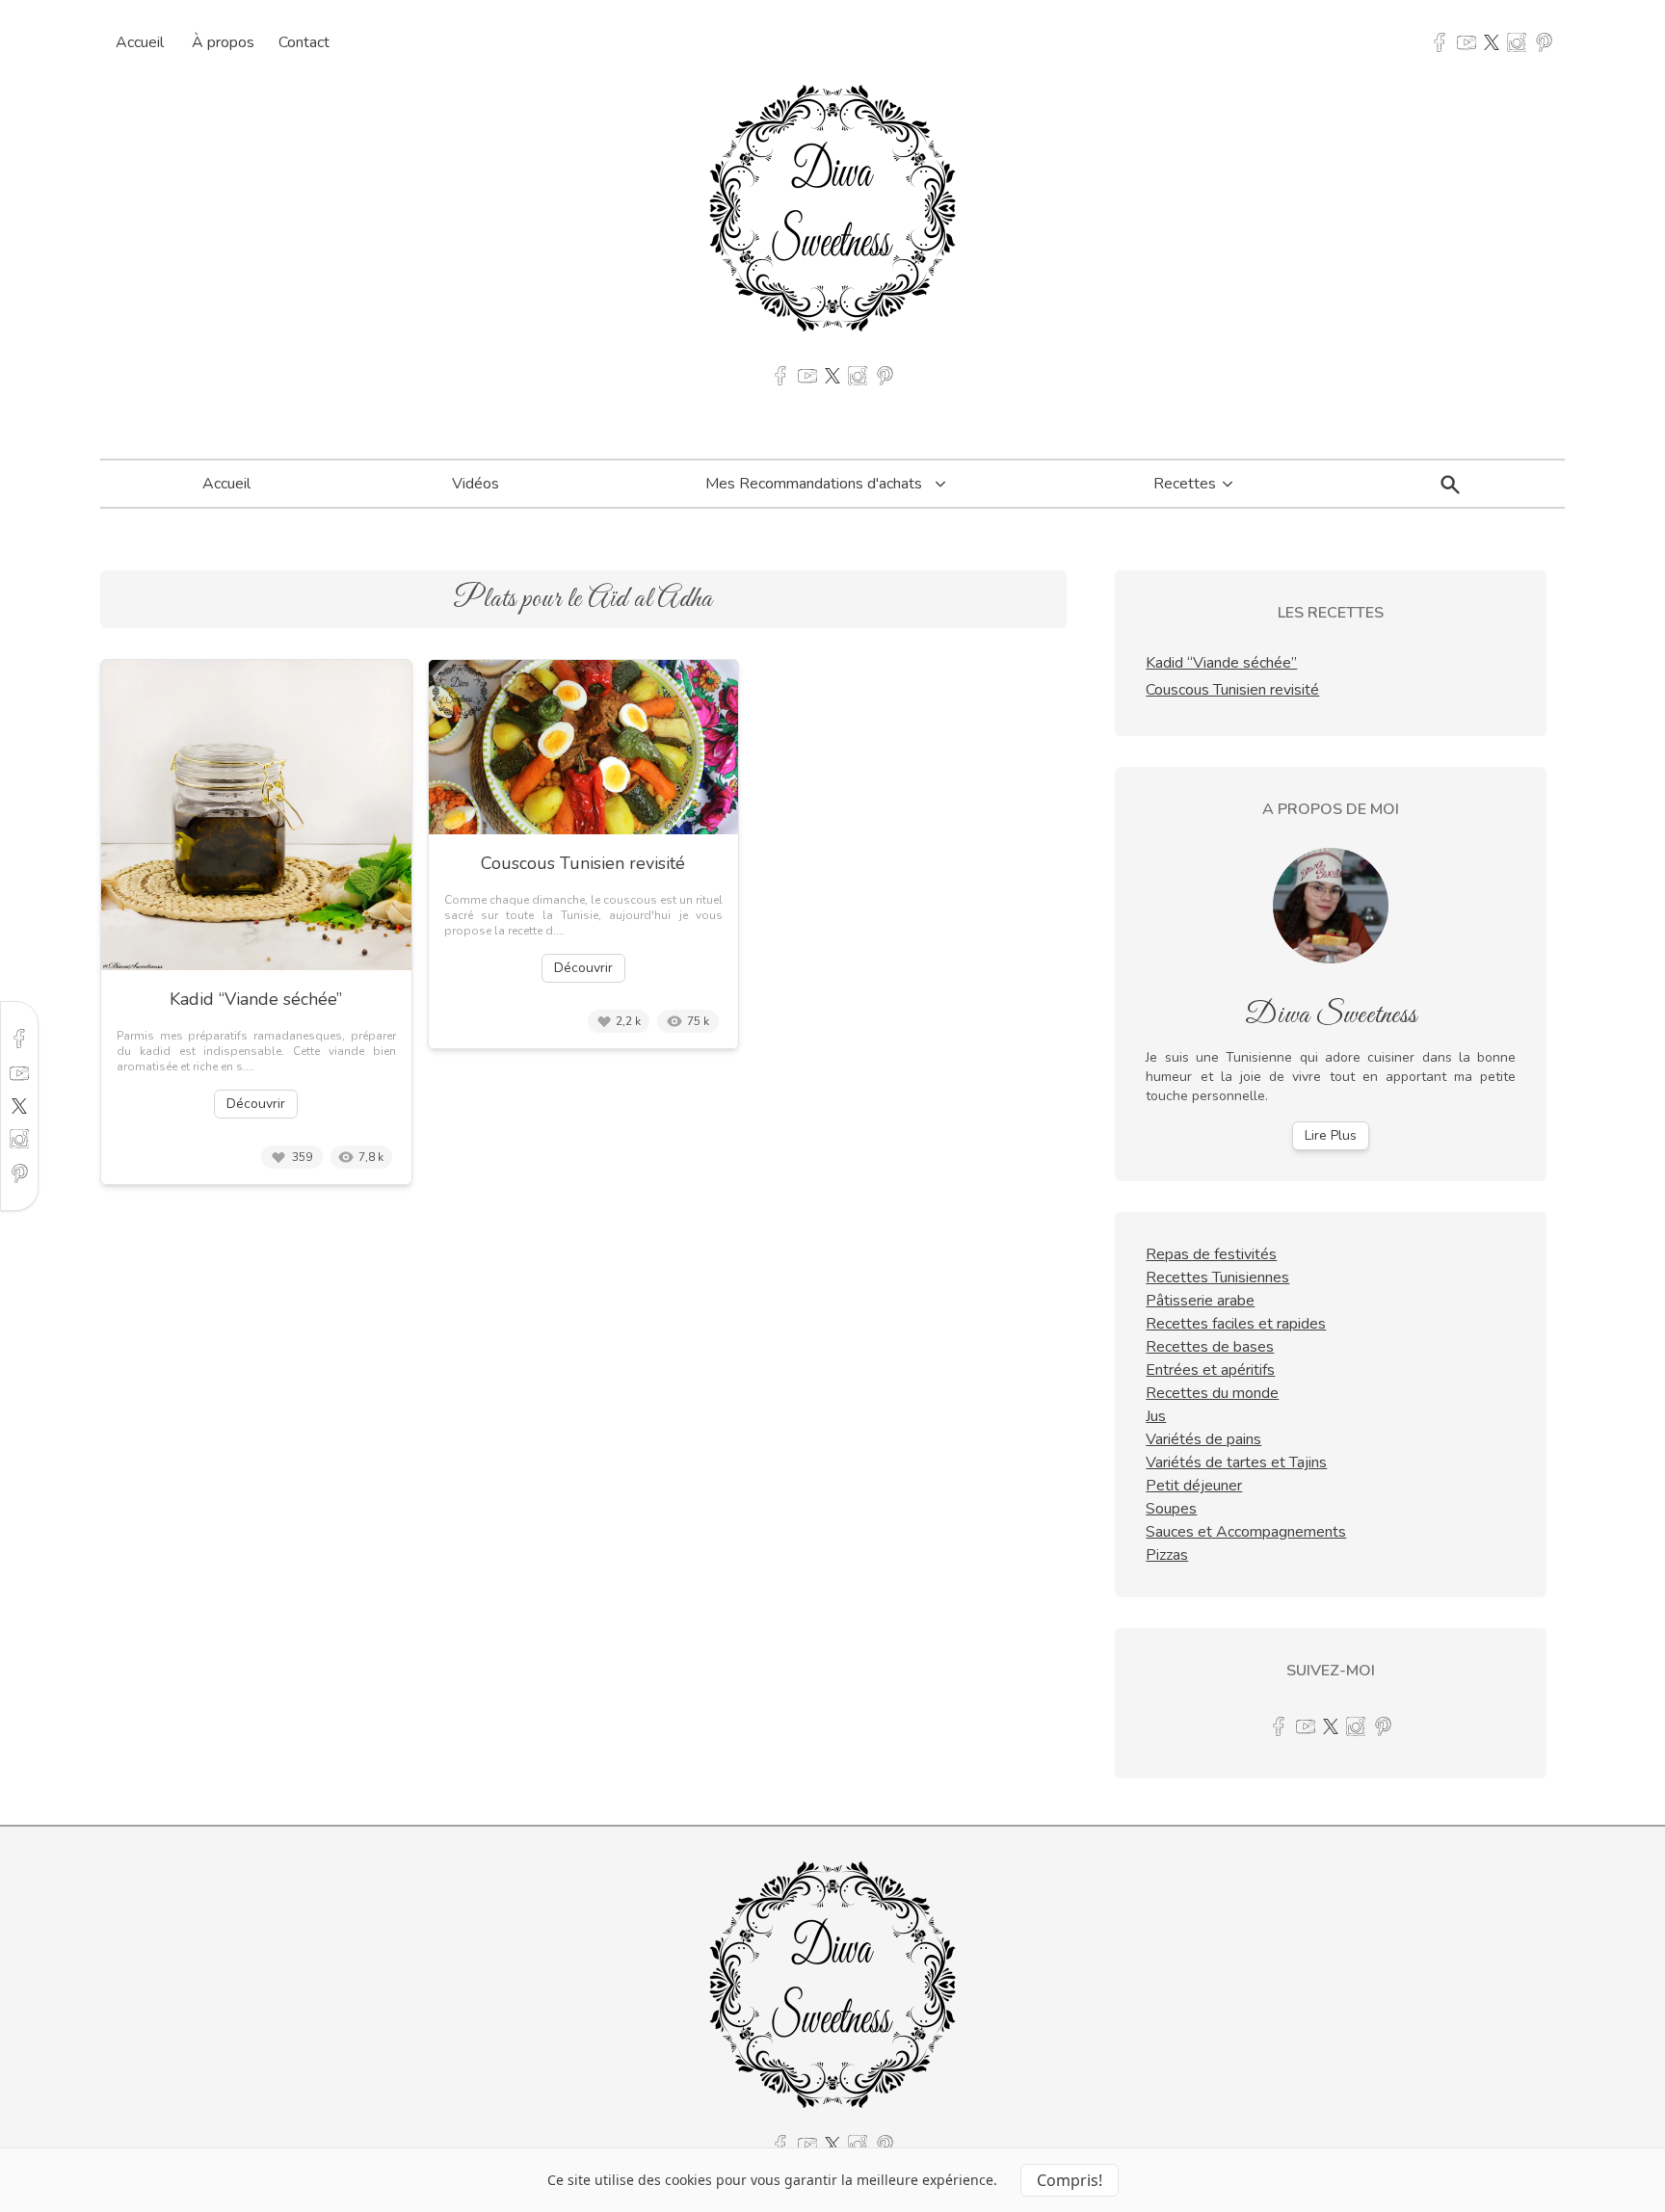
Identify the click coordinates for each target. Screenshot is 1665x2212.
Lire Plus (1331, 1135)
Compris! (1070, 2180)
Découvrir (256, 1104)
